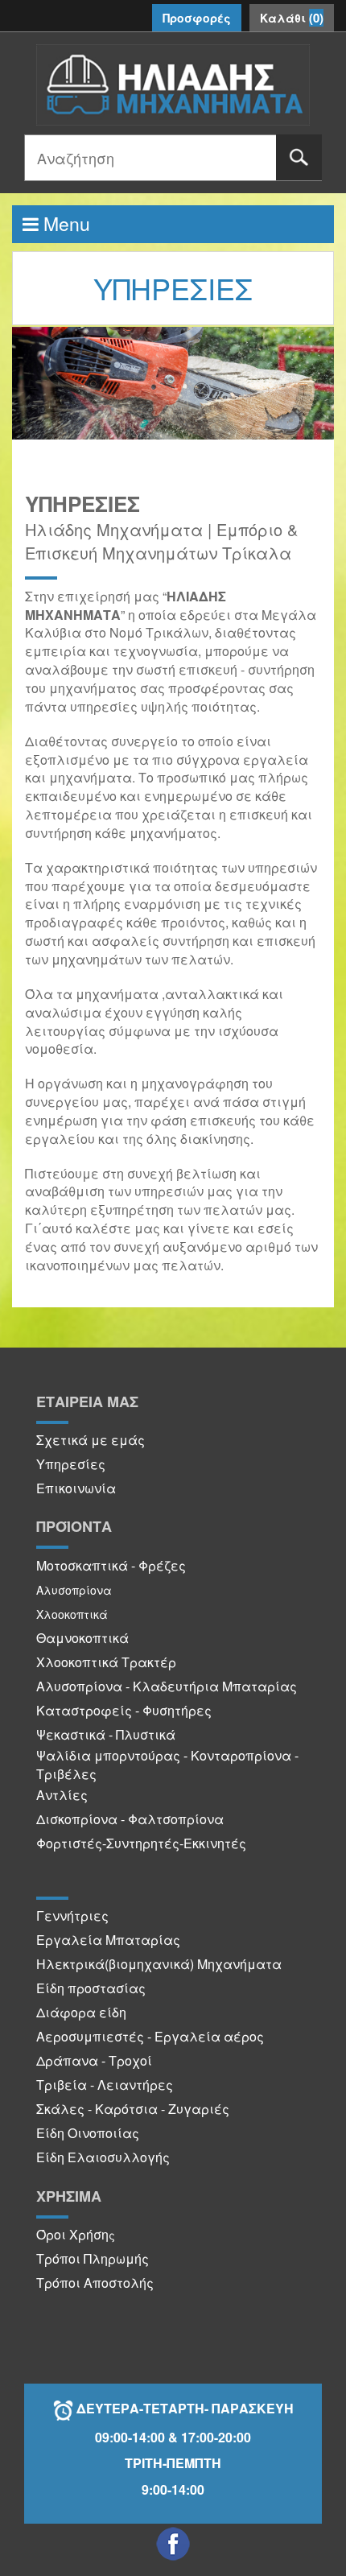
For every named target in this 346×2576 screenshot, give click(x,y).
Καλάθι (292, 18)
